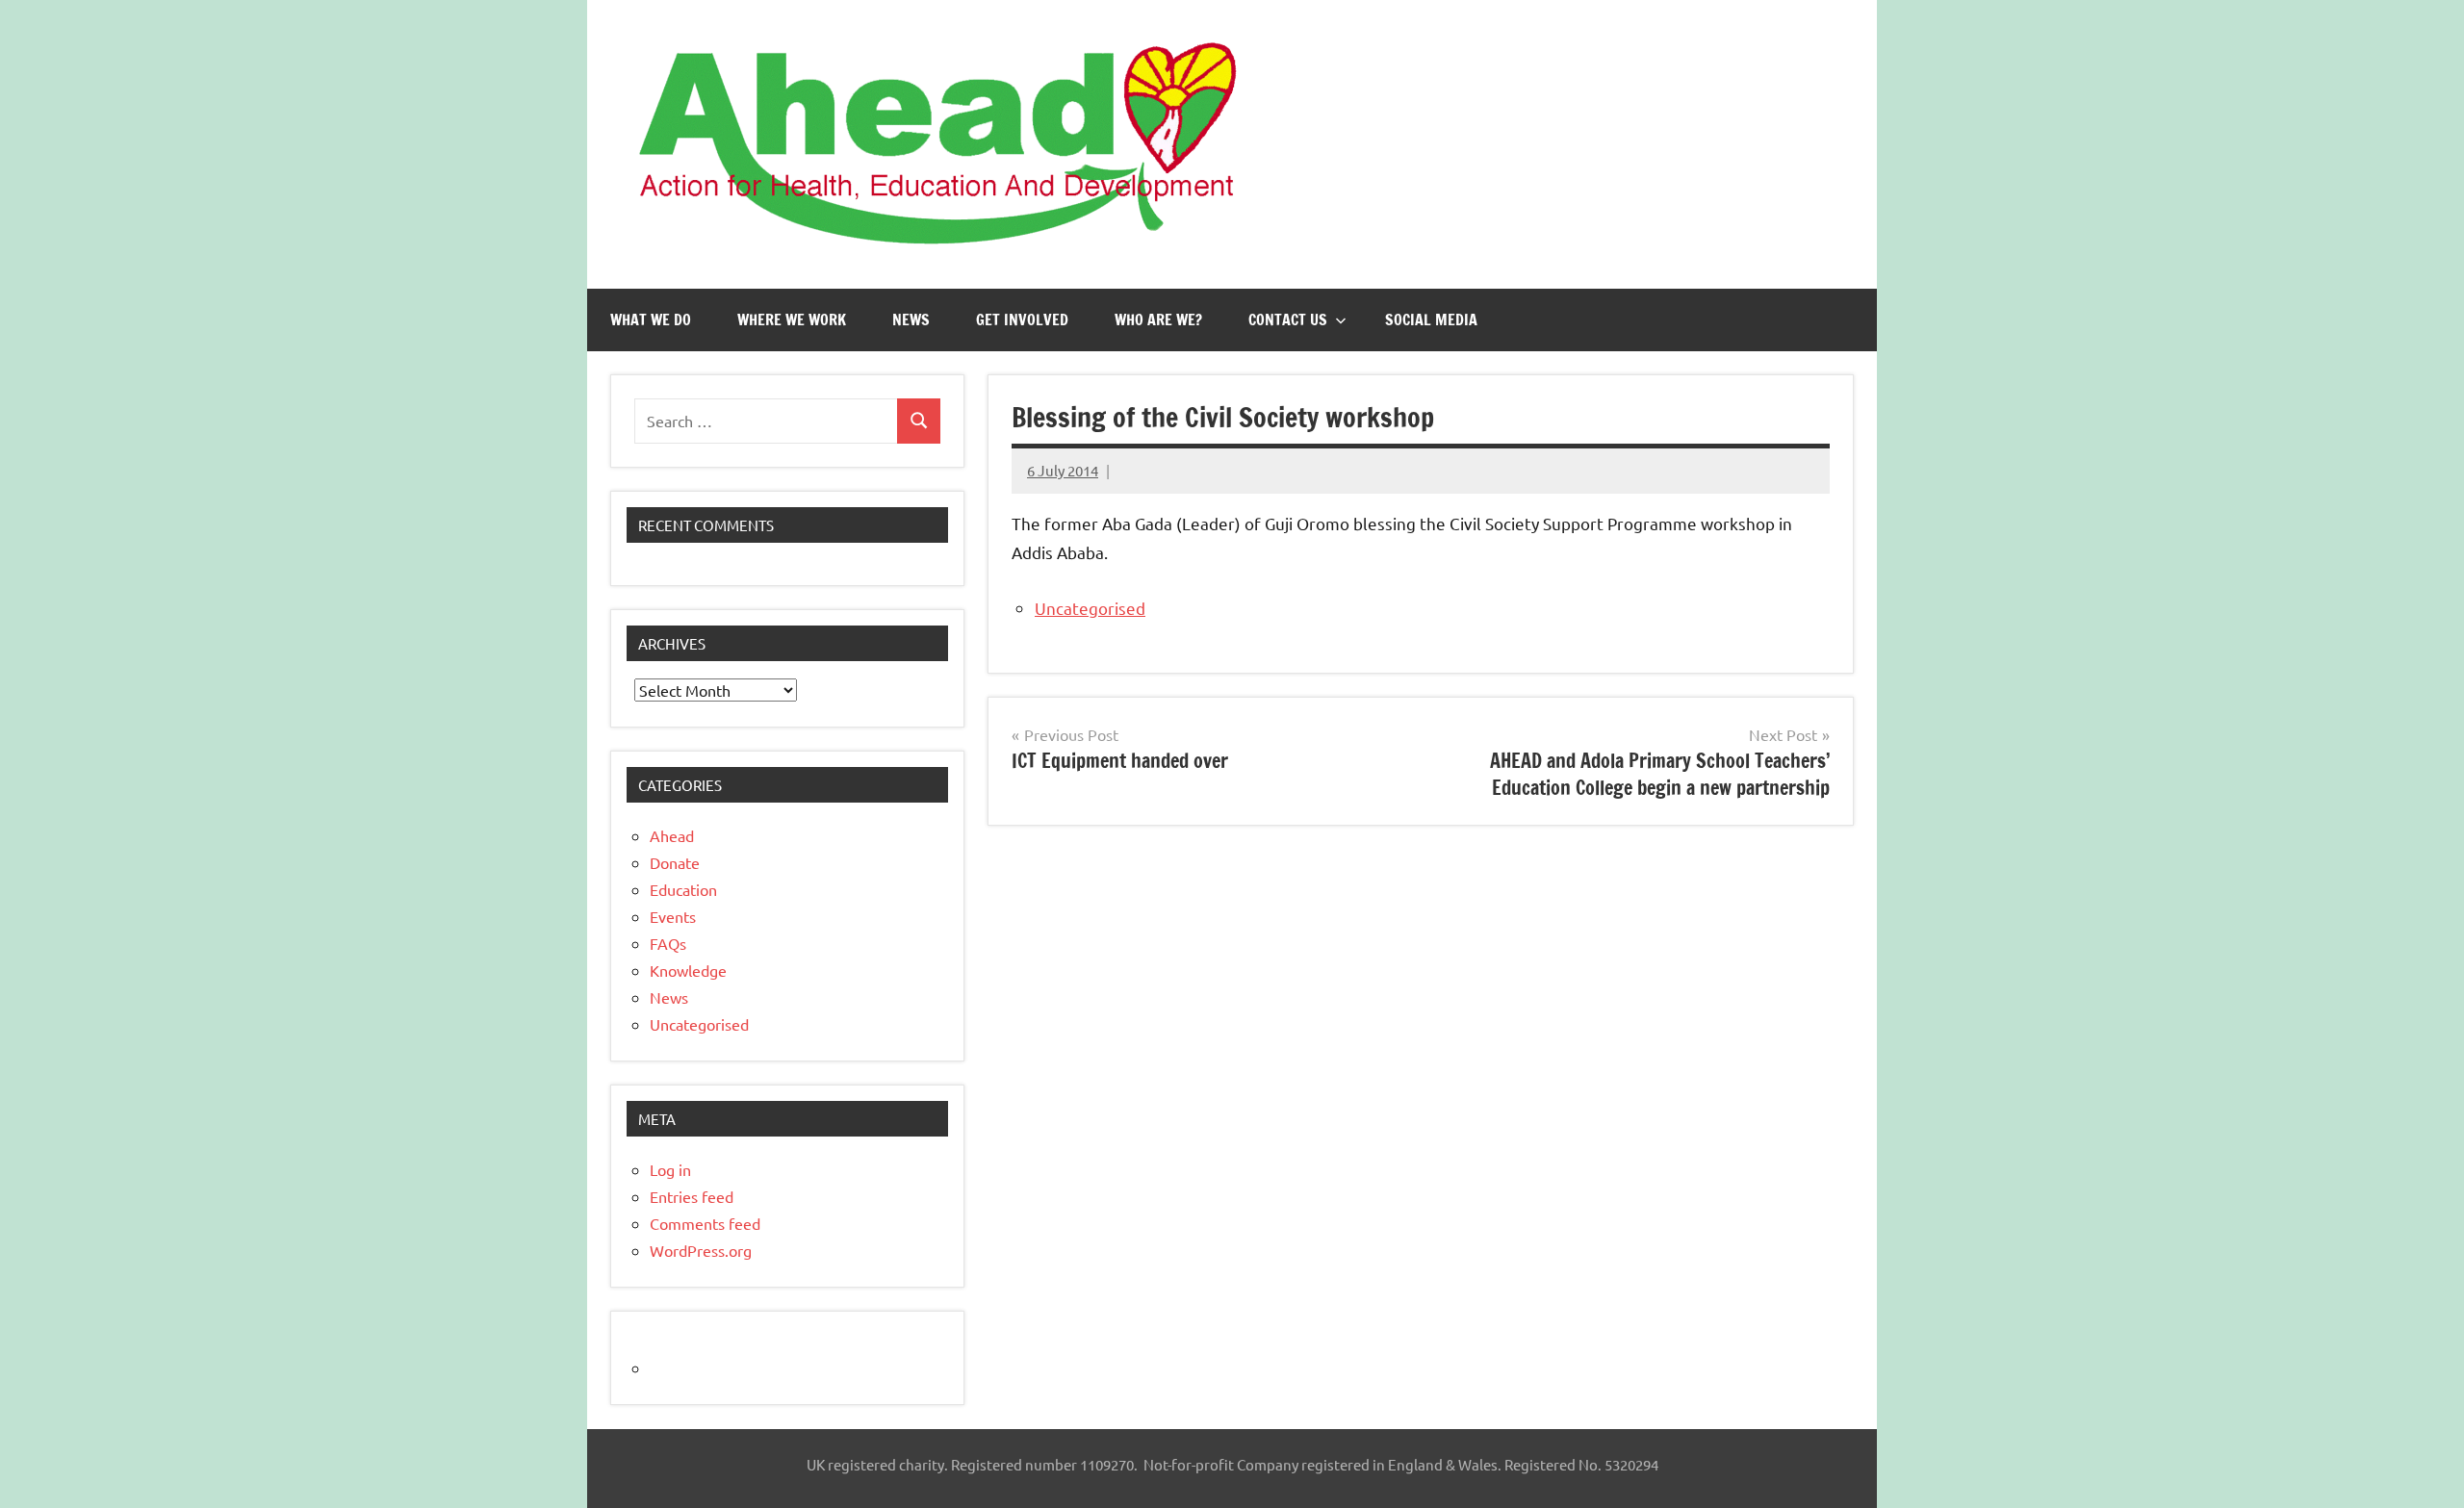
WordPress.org (701, 1250)
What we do (651, 319)
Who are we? (1158, 319)
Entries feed (692, 1196)
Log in (670, 1169)
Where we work (792, 319)
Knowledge (688, 970)
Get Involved (1022, 319)
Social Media (1431, 319)
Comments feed (705, 1223)
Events (673, 916)
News (911, 319)
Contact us (1288, 319)
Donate (675, 862)
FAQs (668, 943)
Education (683, 889)
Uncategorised (1090, 608)
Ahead (672, 835)
